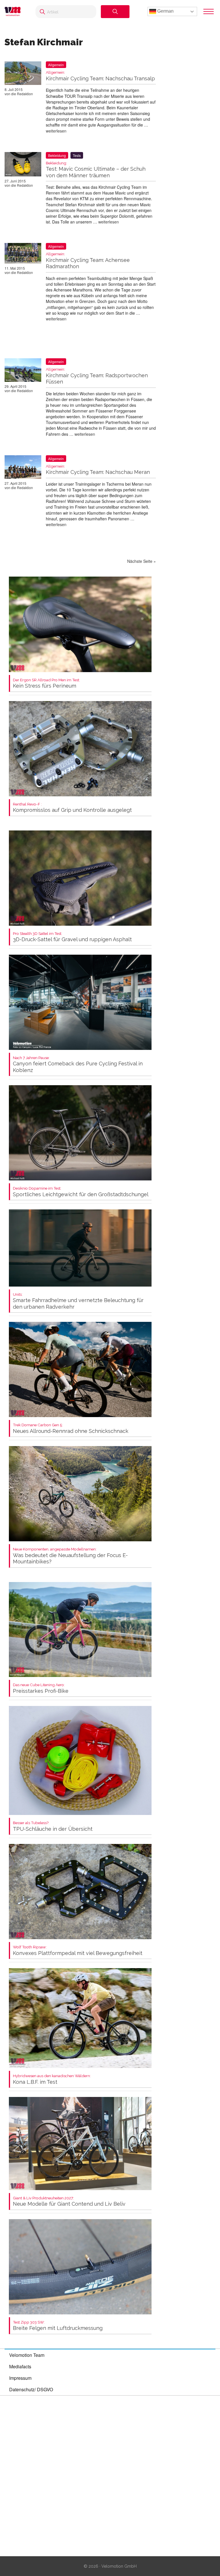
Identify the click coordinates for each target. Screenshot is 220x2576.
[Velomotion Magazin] (14, 11)
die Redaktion (22, 94)
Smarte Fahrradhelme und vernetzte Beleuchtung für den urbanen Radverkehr (78, 1301)
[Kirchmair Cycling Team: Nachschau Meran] (23, 468)
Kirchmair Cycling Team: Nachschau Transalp (100, 76)
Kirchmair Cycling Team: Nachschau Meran (98, 470)
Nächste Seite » (142, 561)
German (165, 11)
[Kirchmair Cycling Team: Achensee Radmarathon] (23, 254)
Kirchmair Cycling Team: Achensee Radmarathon (88, 261)
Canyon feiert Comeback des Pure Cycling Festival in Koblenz (78, 1064)
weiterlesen (56, 131)
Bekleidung (57, 155)
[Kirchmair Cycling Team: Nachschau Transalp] (23, 74)
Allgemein (56, 65)
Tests (77, 155)
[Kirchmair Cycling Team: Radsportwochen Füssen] (23, 371)
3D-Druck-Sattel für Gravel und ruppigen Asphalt (72, 937)
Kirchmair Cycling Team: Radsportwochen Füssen (97, 376)
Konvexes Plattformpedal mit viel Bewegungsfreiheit (78, 1951)
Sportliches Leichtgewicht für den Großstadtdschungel (81, 1192)
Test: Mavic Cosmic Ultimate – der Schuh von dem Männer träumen (96, 170)
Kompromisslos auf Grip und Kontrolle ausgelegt (72, 808)
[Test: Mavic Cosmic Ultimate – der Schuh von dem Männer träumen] (23, 165)
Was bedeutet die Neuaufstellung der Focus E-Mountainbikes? (70, 1556)
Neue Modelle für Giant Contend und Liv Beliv (69, 2202)
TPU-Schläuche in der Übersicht (53, 1826)
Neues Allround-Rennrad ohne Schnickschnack (71, 1428)
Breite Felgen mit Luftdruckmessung (58, 2326)
